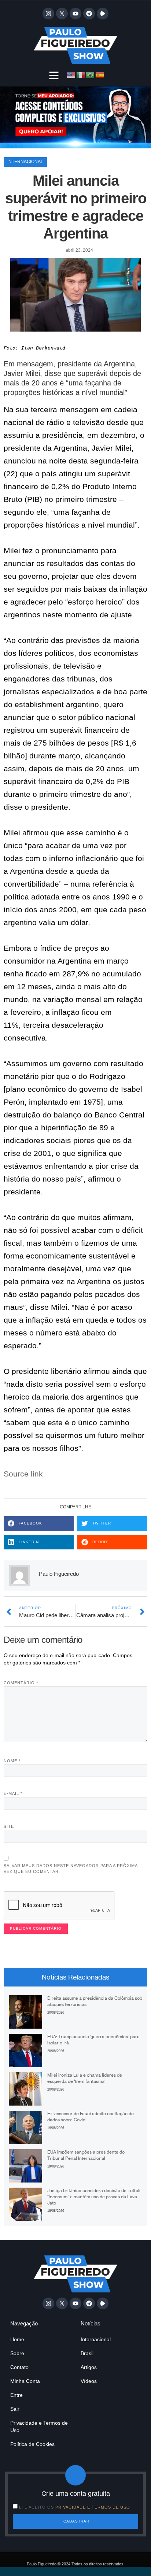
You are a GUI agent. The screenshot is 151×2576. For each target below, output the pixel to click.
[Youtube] (75, 14)
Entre (16, 2395)
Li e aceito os (75, 2507)
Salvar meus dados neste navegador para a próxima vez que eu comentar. (71, 1869)
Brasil (87, 2353)
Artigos (89, 2367)
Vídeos (89, 2381)
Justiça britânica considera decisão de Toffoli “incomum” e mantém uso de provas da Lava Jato (94, 2197)
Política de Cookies (32, 2444)
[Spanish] (100, 75)
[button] (54, 75)
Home (17, 2339)
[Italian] (81, 75)
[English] (71, 75)
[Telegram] (89, 14)
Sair (15, 2409)
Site (9, 1826)
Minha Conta (25, 2381)
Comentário (21, 1683)
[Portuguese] (91, 75)
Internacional (25, 162)
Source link (23, 1474)
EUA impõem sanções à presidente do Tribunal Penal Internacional (86, 2155)
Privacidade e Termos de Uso (39, 2427)
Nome (12, 1761)
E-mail (13, 1793)
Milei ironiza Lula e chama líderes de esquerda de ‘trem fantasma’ (85, 2078)
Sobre (17, 2353)
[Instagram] (48, 14)
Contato (19, 2367)
